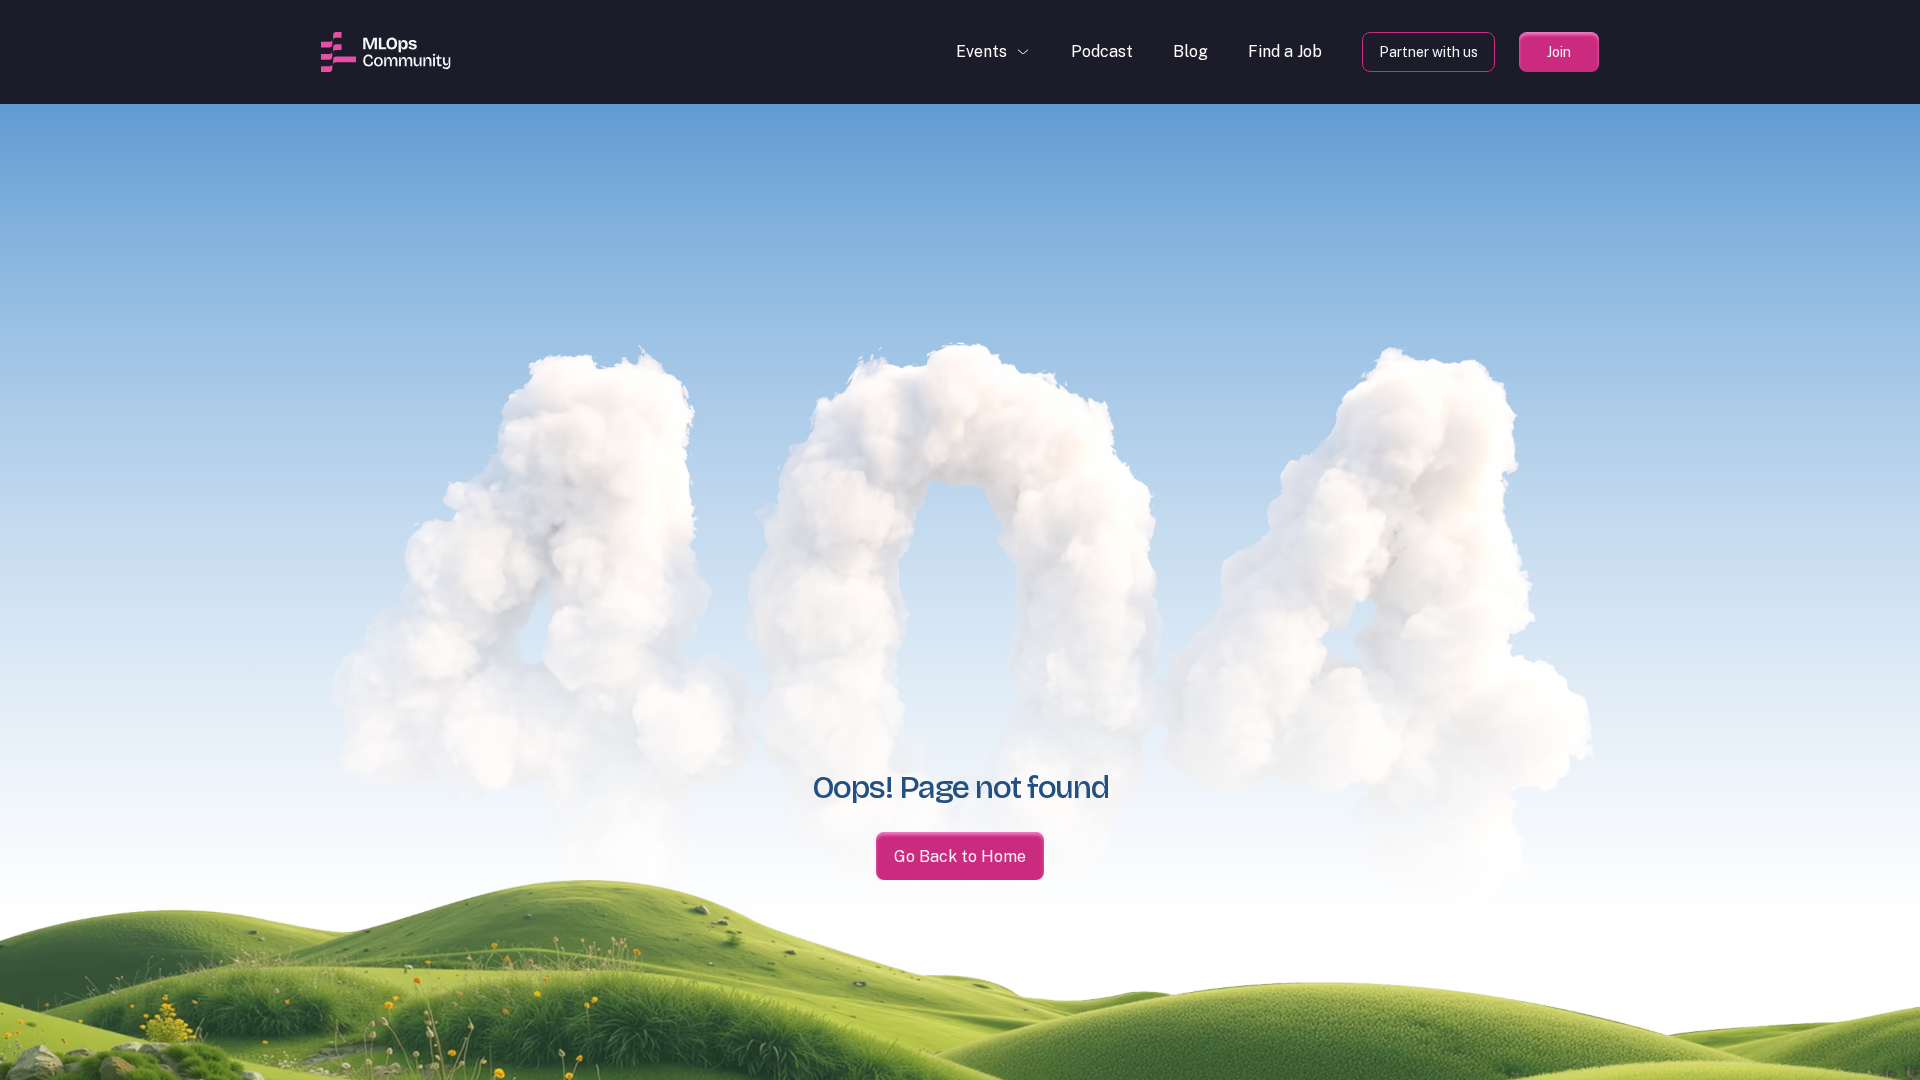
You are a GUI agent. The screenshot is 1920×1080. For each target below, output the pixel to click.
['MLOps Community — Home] (386, 52)
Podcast (1102, 51)
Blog (1190, 51)
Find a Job (1285, 51)
